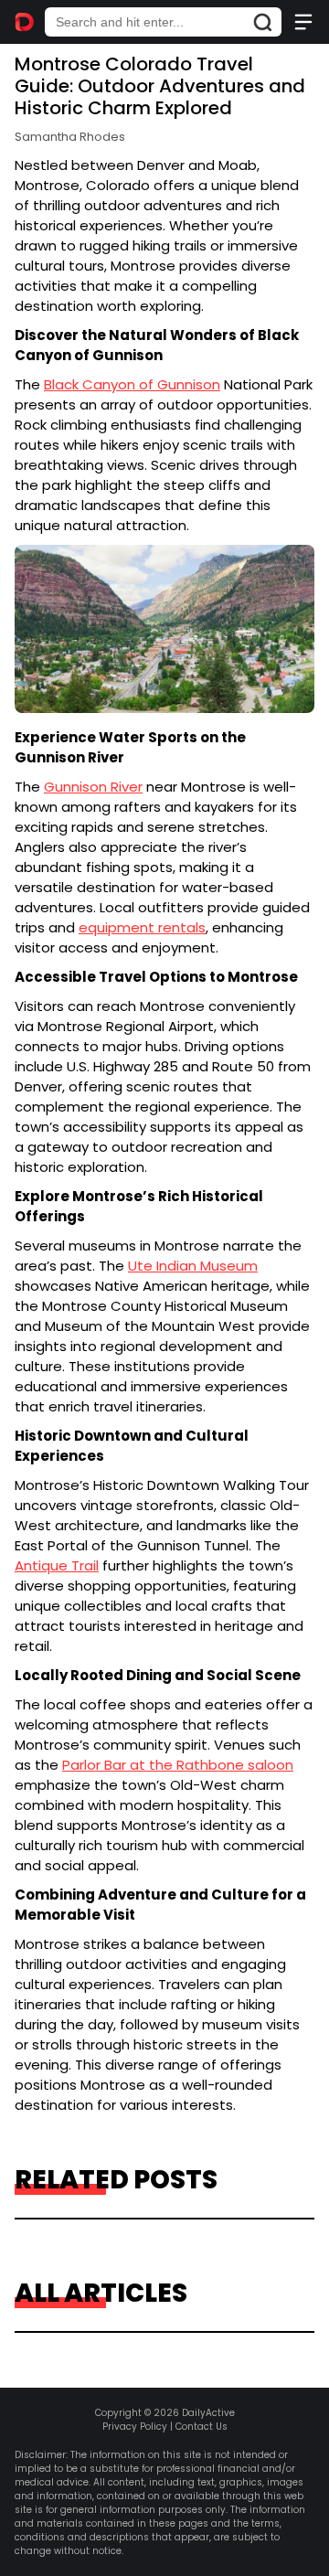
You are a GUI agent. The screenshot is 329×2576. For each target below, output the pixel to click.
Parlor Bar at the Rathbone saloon (178, 1765)
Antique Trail (57, 1565)
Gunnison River (93, 787)
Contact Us (202, 2427)
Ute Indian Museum (193, 1266)
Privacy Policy (135, 2427)
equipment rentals (142, 927)
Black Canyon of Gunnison (132, 384)
